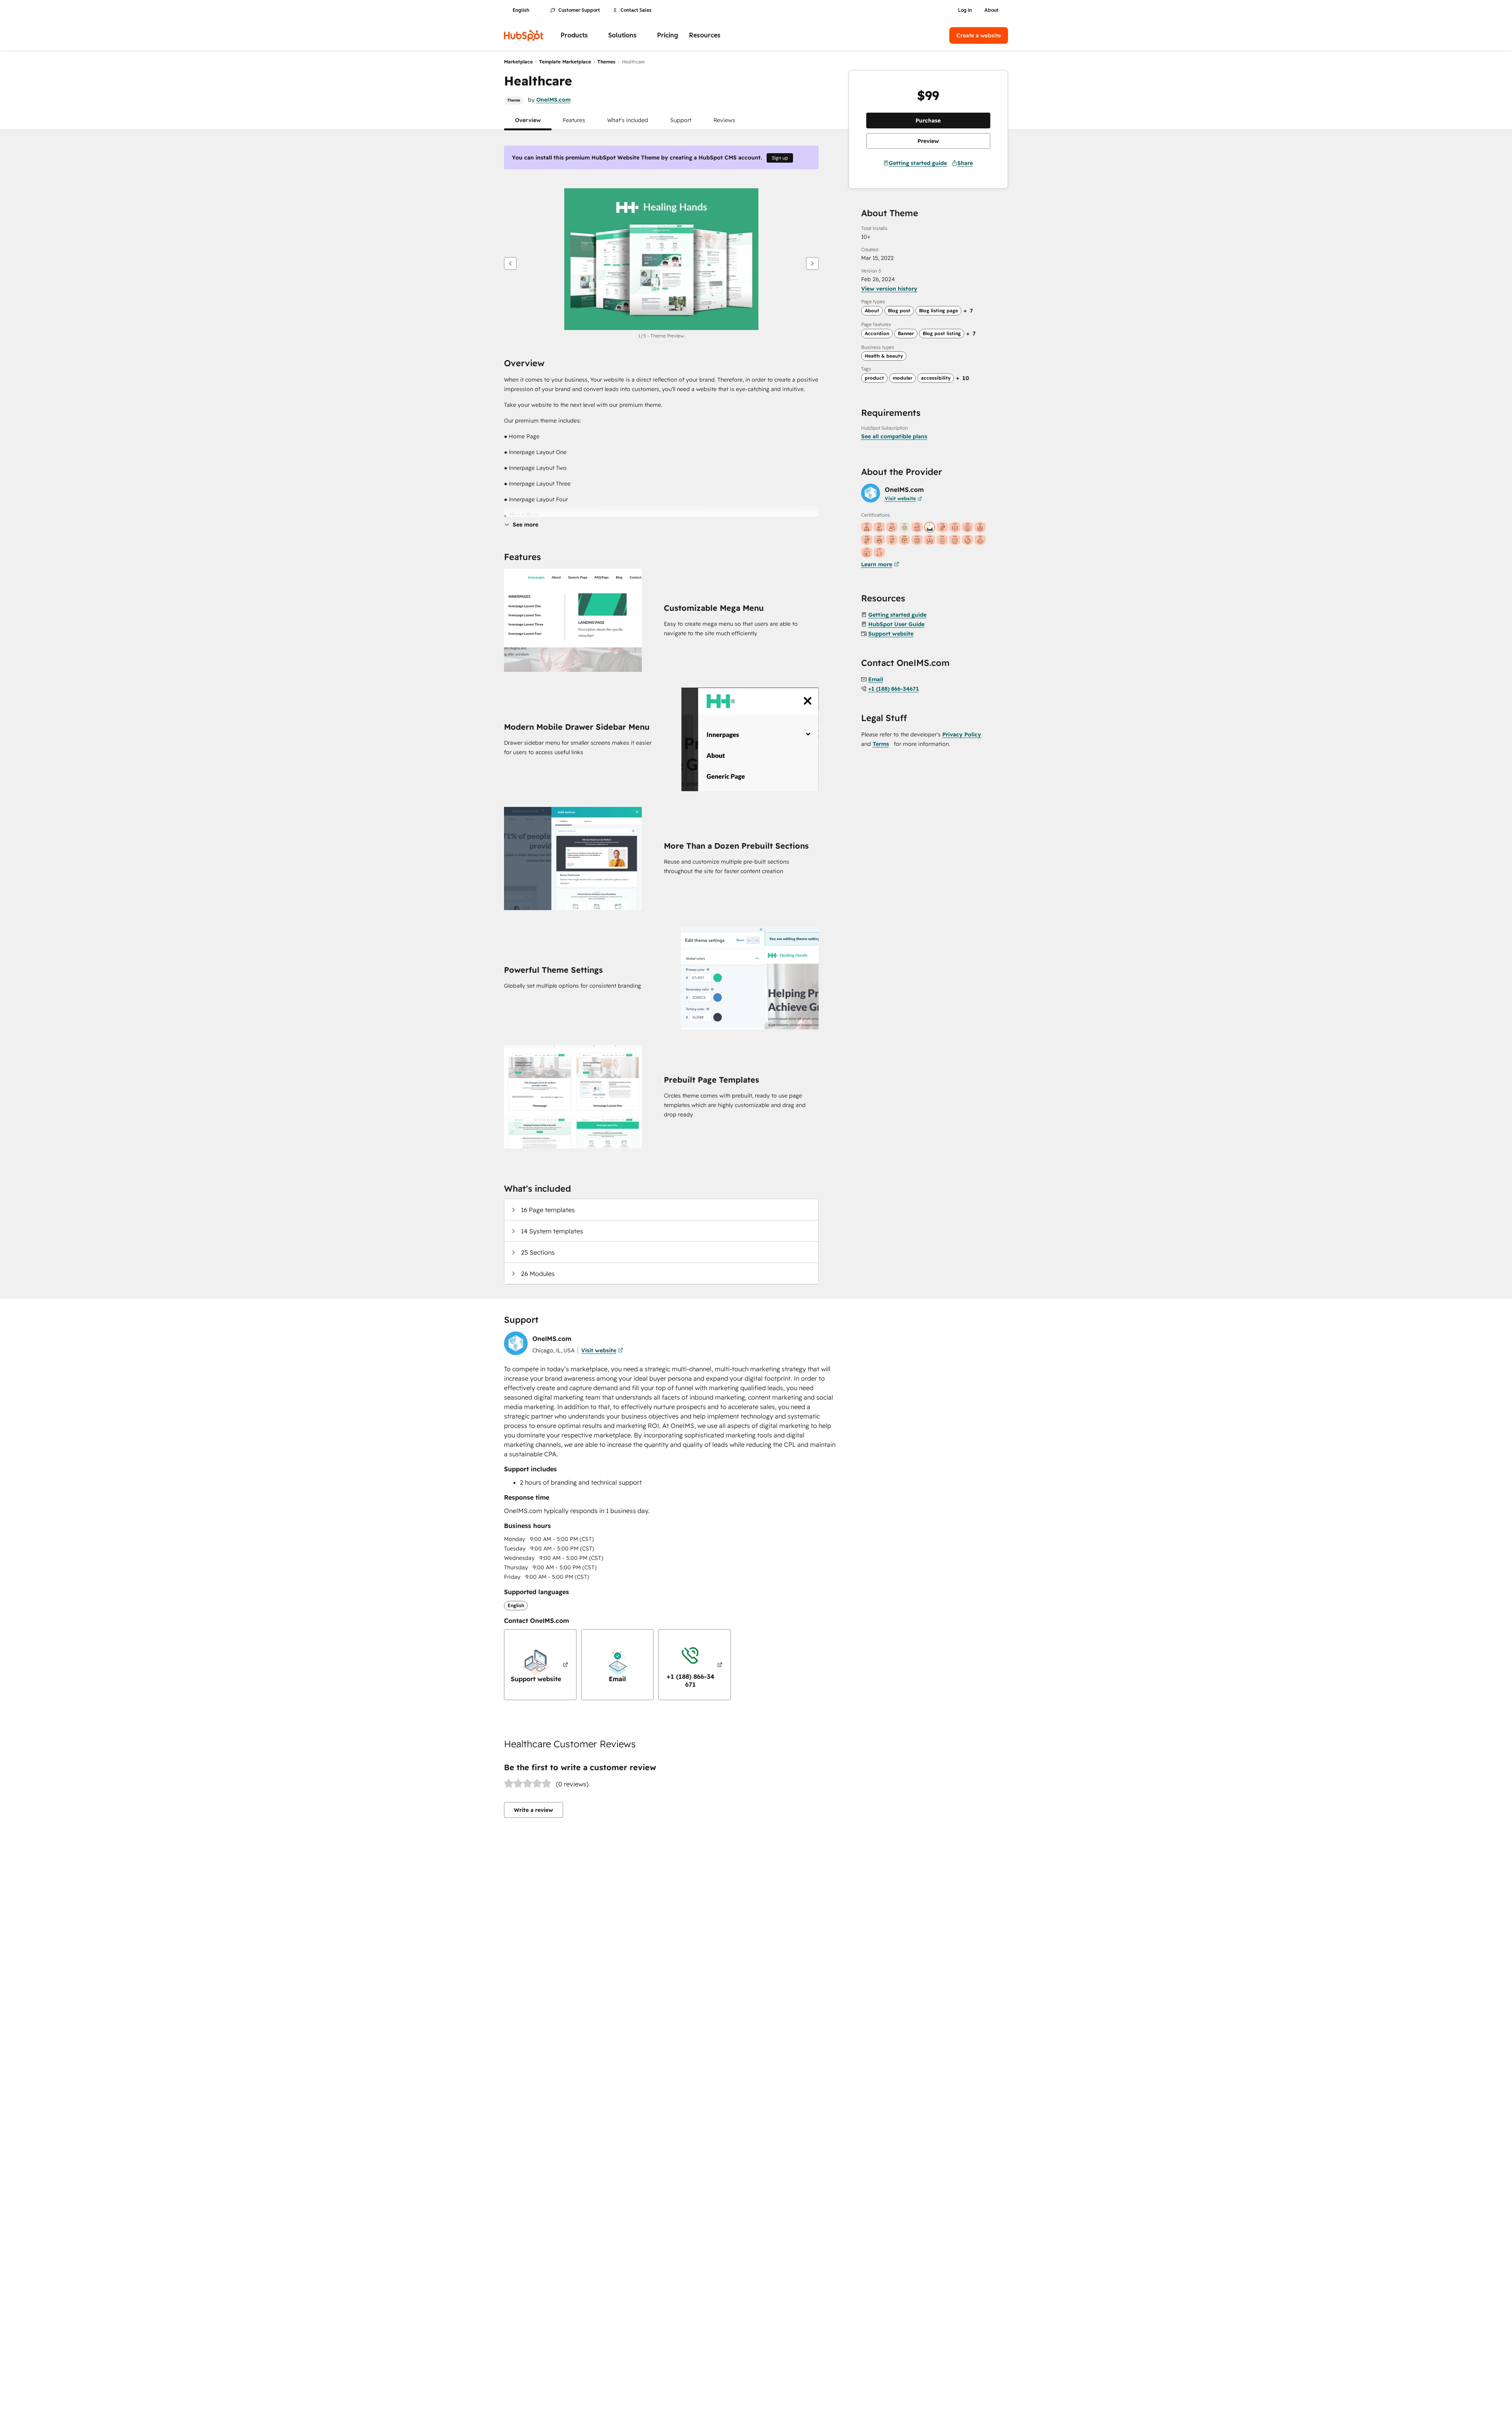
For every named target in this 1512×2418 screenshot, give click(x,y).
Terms (881, 744)
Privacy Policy (962, 734)
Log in (965, 10)
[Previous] (510, 263)
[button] (528, 120)
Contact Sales (636, 10)
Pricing (668, 35)
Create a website (979, 35)
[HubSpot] (524, 35)
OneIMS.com (553, 100)
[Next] (812, 263)
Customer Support (579, 10)
